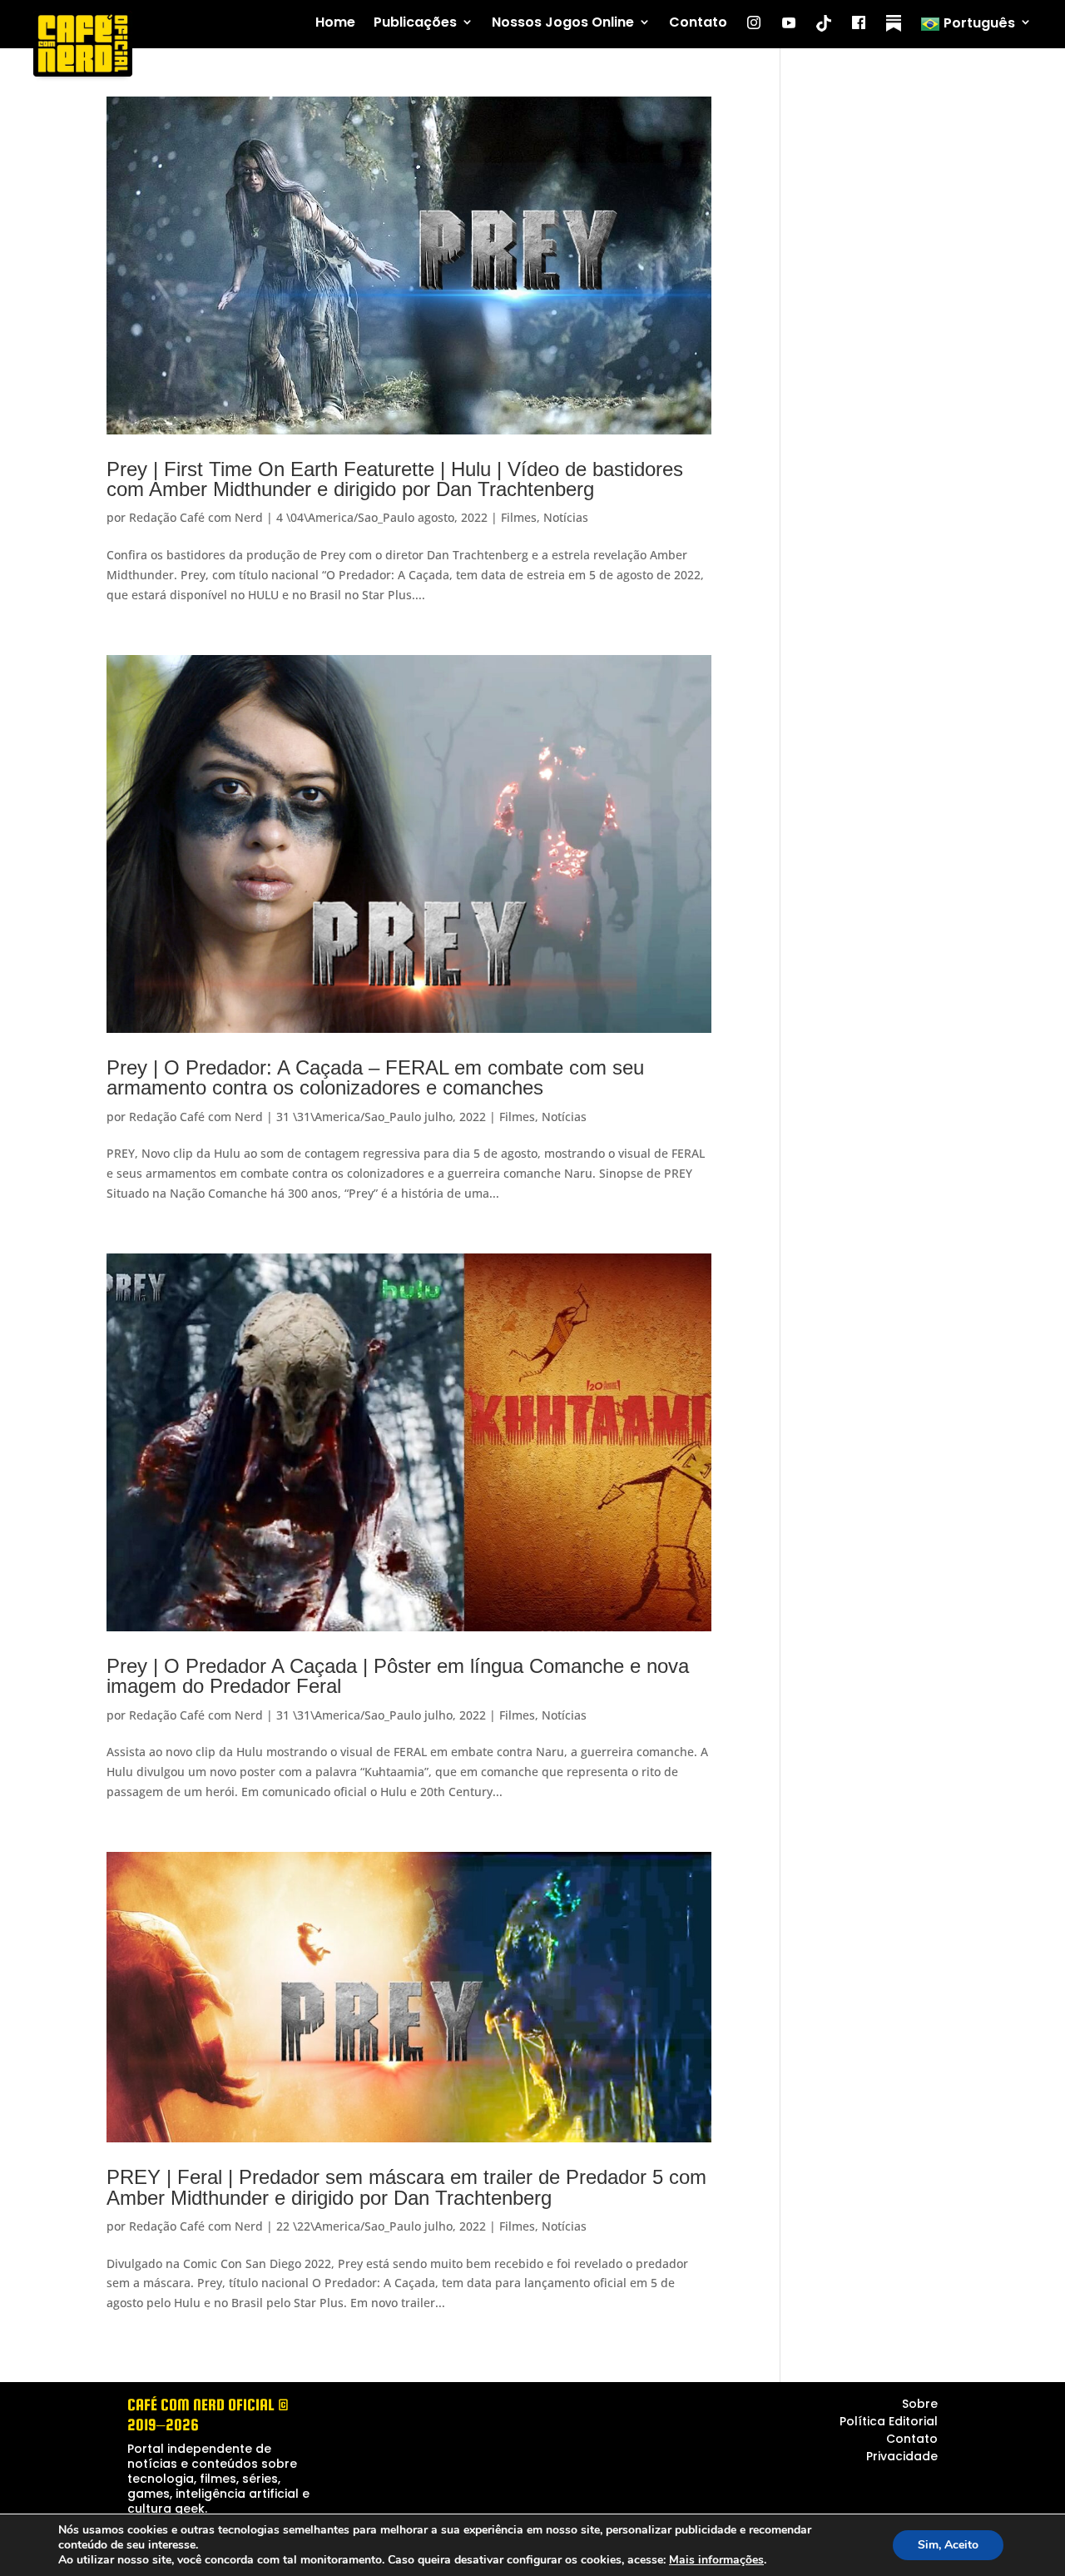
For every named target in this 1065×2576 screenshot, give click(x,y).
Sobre (920, 2404)
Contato (698, 23)
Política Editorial (889, 2421)
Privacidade (902, 2456)
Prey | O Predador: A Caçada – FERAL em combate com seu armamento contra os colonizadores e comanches (375, 1077)
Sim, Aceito (948, 2545)
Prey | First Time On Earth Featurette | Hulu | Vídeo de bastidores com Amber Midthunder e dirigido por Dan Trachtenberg (395, 479)
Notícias (566, 517)
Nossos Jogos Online (563, 23)
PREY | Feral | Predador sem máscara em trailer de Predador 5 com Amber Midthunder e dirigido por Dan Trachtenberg (406, 2187)
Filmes (519, 517)
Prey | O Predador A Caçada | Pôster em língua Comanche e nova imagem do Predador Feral (398, 1676)
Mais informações (716, 2560)
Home (335, 23)
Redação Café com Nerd (196, 517)
